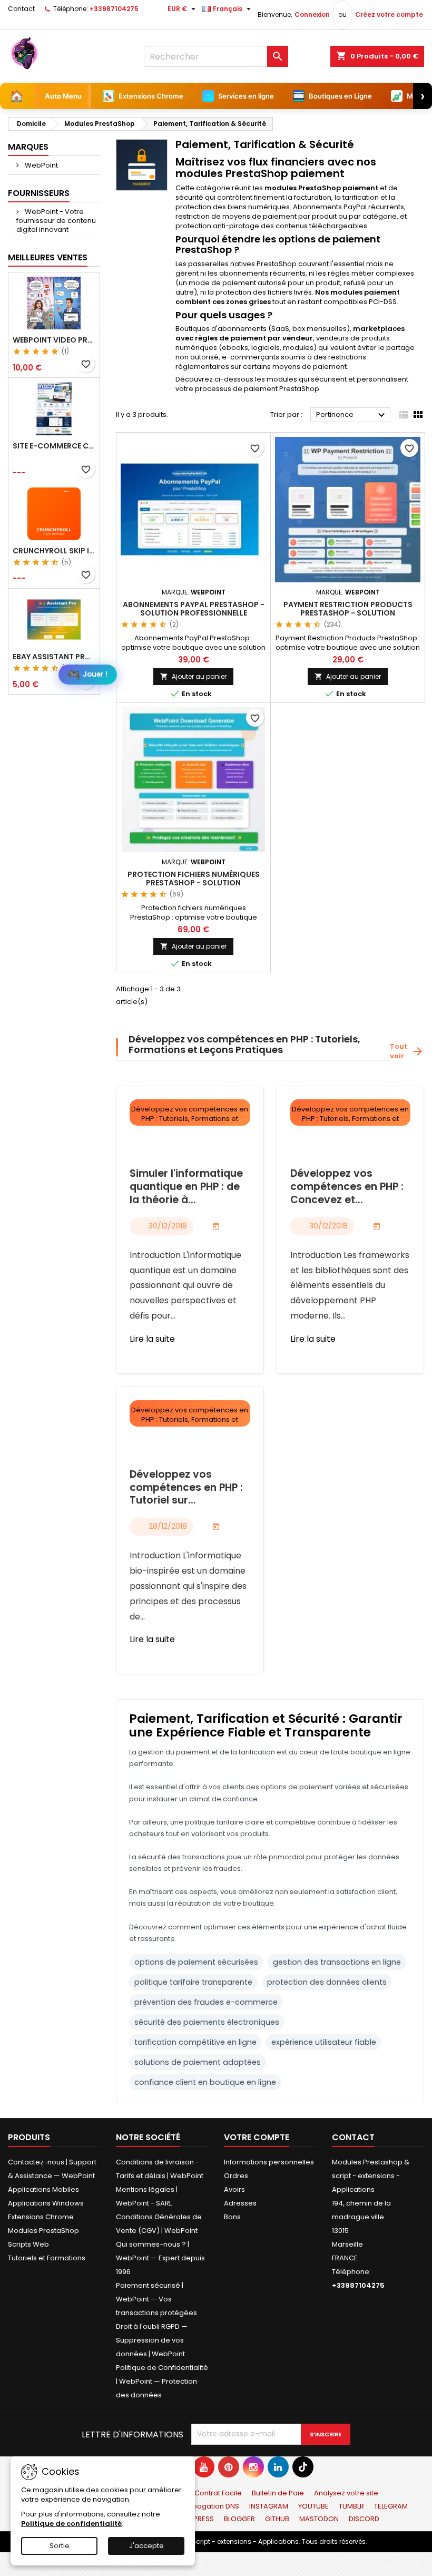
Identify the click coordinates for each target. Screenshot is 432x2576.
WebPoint (41, 165)
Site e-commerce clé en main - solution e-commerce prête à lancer (54, 446)
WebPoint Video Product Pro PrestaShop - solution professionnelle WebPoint (54, 340)
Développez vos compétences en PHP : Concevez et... (347, 1187)
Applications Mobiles (43, 2189)
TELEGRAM (391, 2506)
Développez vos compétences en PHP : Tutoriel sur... (186, 1488)
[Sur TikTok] (303, 2467)
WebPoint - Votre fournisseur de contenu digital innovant (56, 221)
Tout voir (407, 1051)
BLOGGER (239, 2519)
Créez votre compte (389, 14)
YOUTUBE (313, 2506)
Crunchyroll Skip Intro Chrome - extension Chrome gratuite (54, 551)
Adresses (240, 2203)
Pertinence (352, 415)
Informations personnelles (269, 2162)
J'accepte (146, 2546)
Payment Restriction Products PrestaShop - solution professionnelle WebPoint (348, 613)
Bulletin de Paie (278, 2493)
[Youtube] (204, 2467)
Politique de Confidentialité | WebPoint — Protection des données (162, 2381)
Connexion (312, 14)
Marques (28, 147)
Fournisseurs (39, 193)
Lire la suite (152, 1339)
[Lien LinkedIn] (278, 2467)
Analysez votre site (346, 2493)
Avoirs (234, 2189)
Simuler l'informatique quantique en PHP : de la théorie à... (186, 1187)
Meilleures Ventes (48, 257)
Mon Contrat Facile (210, 2493)
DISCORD (364, 2519)
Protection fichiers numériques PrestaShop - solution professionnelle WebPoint (194, 883)
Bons (232, 2217)
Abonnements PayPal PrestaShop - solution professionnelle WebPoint (194, 613)
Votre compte (257, 2137)
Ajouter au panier (193, 676)
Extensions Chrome (41, 2217)
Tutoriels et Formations (47, 2258)
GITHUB (277, 2519)
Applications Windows (46, 2203)
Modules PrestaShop (43, 2231)
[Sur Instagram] (253, 2467)
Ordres (236, 2176)
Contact (21, 9)
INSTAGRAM (269, 2506)
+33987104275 (114, 9)
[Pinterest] (229, 2467)
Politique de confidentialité (71, 2524)
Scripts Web (28, 2244)
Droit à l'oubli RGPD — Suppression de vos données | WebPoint (152, 2340)
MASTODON (319, 2519)
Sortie (60, 2546)
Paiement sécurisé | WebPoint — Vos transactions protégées (156, 2299)
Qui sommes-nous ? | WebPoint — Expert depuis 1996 (160, 2258)
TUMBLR (351, 2506)
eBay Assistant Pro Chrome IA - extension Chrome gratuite (54, 657)
